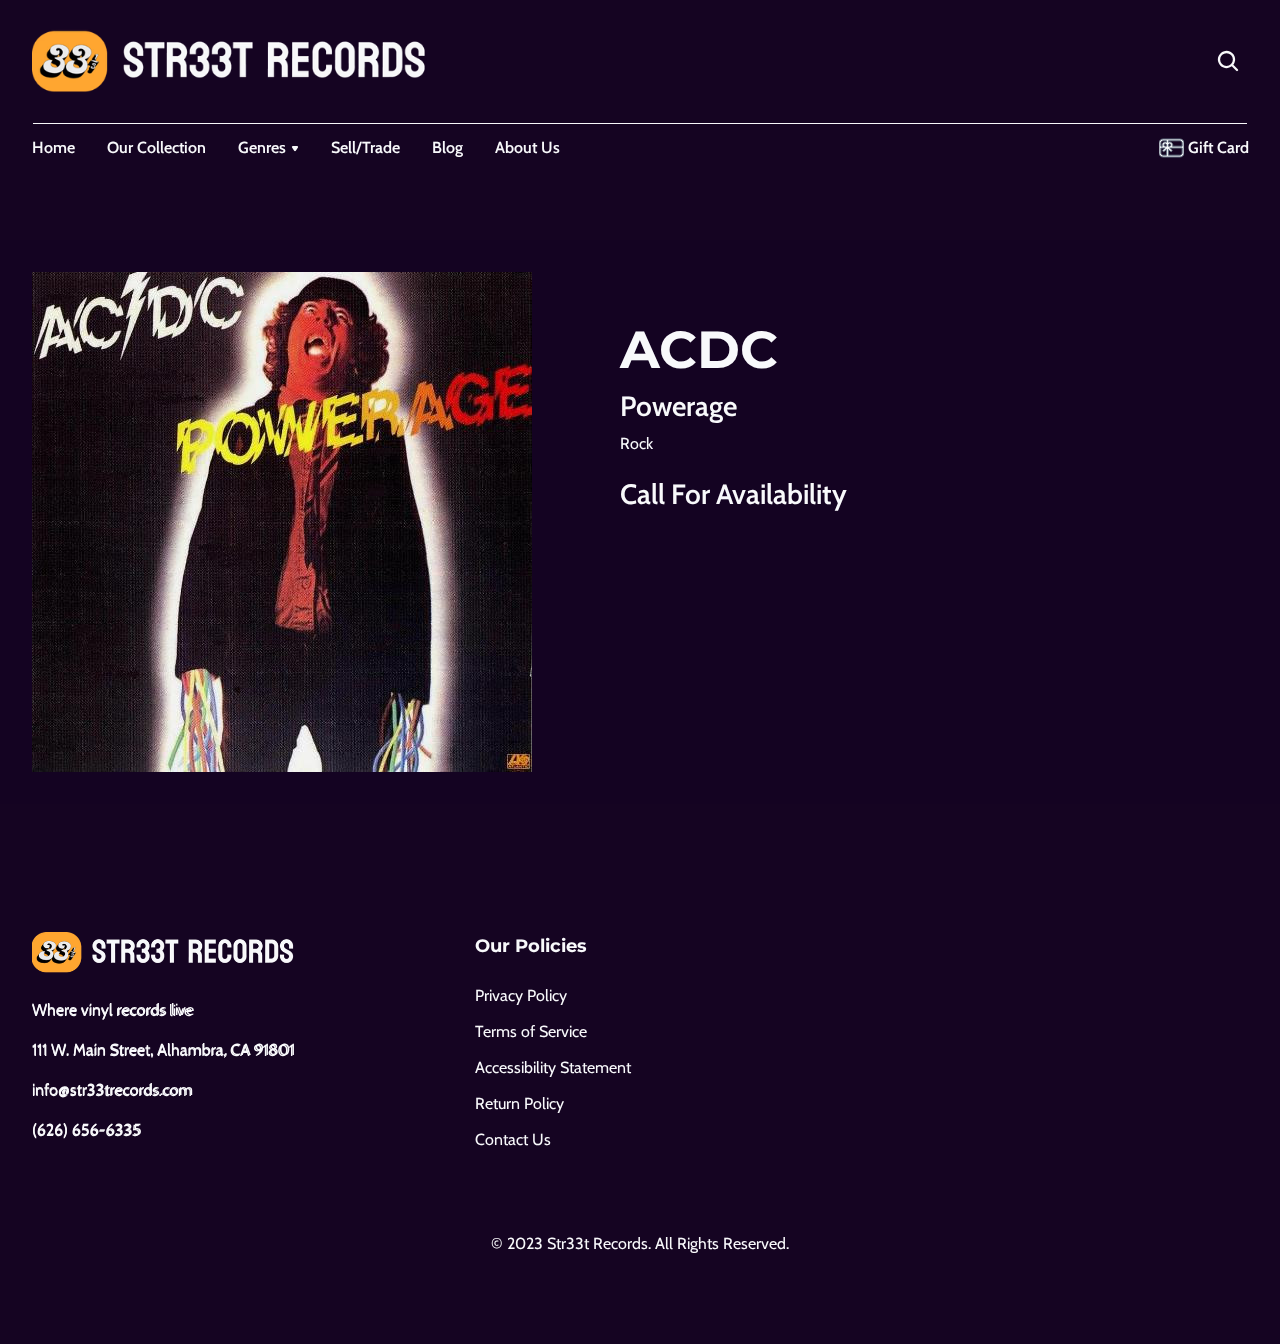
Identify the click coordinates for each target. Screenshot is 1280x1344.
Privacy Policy (521, 995)
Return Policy (519, 1103)
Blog (447, 147)
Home (53, 147)
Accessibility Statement (553, 1067)
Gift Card (1218, 147)
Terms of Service (531, 1031)
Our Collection (156, 147)
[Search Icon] (1228, 61)
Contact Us (513, 1139)
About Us (527, 147)
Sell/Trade (365, 147)
